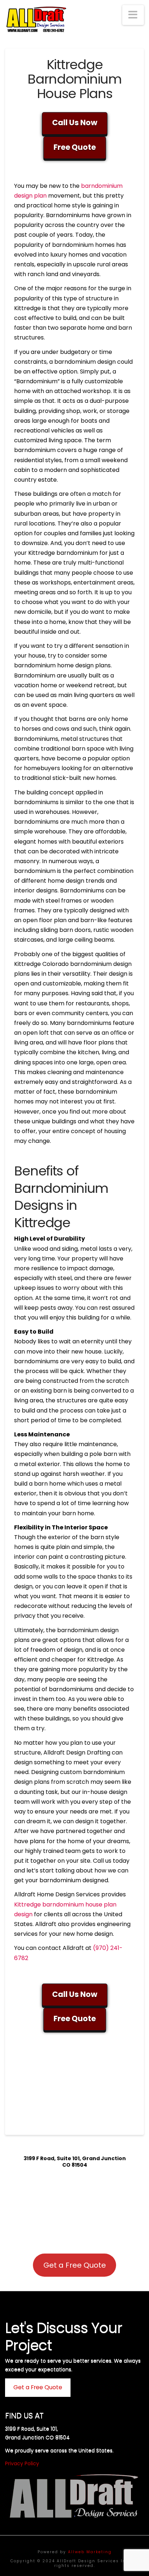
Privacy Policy (22, 2463)
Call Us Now (75, 123)
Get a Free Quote (75, 2265)
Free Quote (75, 147)
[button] (133, 15)
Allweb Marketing (90, 2552)
